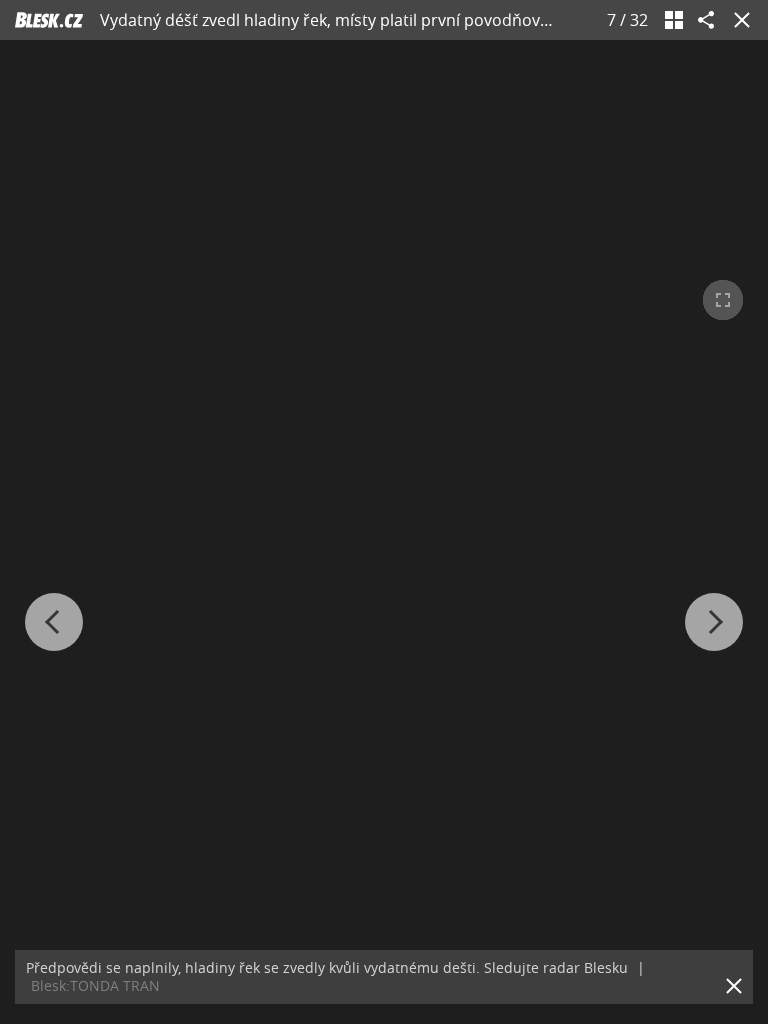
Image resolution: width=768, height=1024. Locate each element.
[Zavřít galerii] (738, 20)
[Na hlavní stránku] (49, 20)
